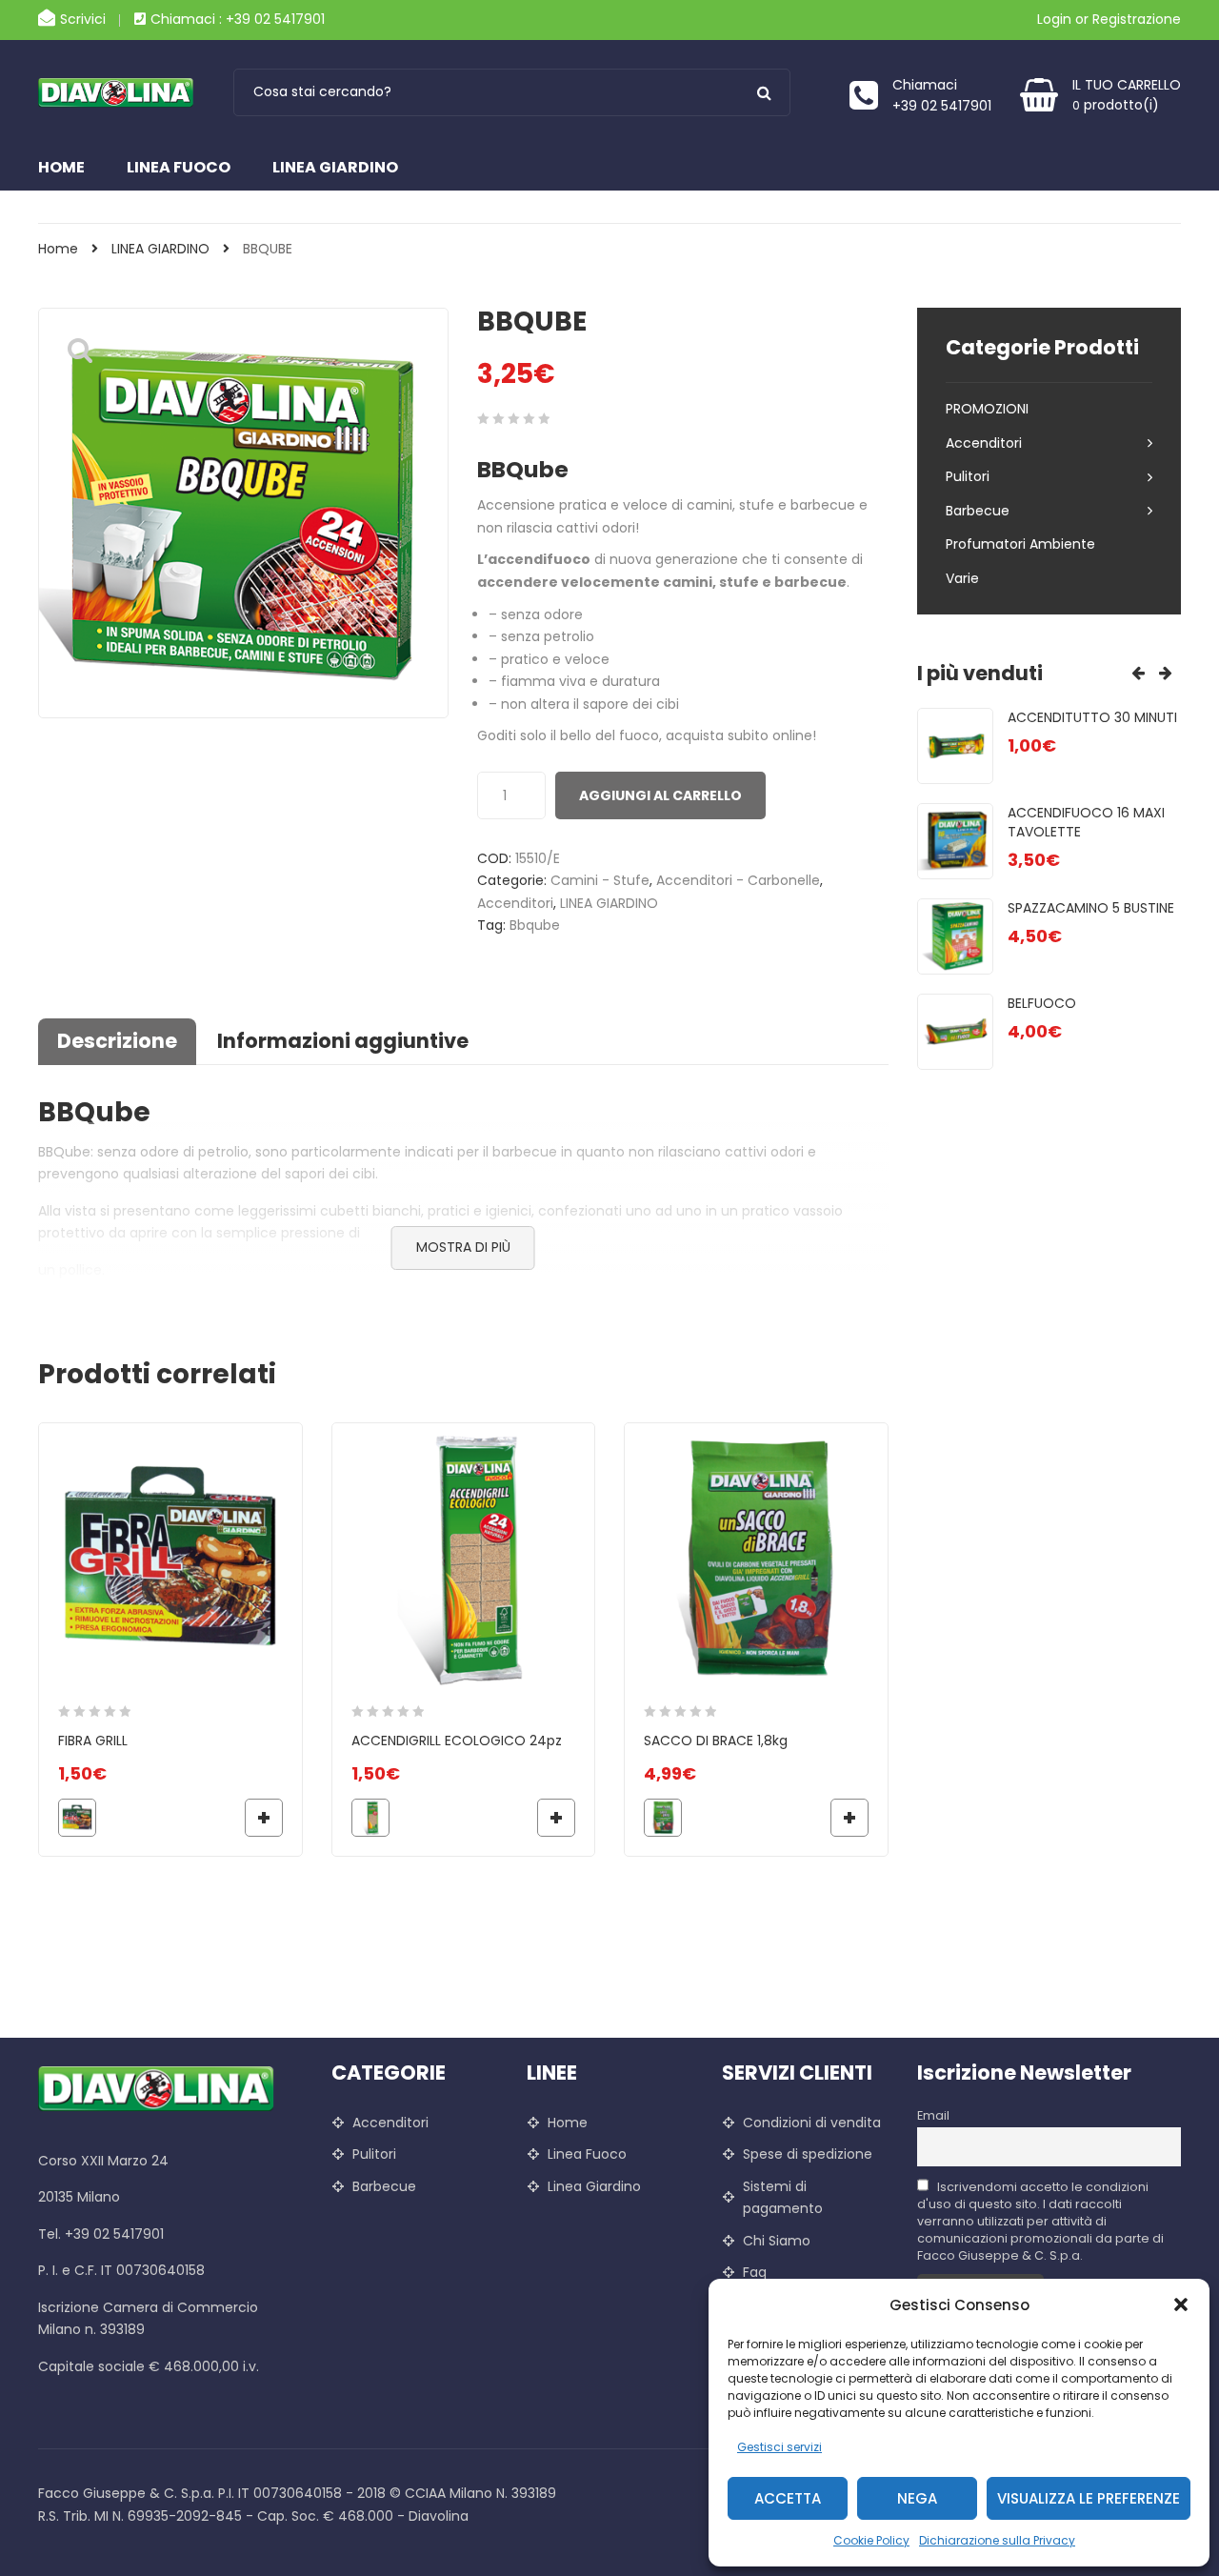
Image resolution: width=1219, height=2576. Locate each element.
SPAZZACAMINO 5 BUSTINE (1091, 908)
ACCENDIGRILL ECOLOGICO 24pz (457, 1741)
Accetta (788, 2498)
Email (933, 2115)
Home (61, 167)
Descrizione (117, 1041)
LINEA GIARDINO (160, 249)
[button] (1181, 2304)
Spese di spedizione (808, 2154)
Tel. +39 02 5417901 (101, 2234)
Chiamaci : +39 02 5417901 (238, 19)
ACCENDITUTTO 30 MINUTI (1092, 717)
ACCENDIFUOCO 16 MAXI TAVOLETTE (1086, 822)
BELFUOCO (1042, 1003)
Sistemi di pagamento (783, 2198)
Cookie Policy (871, 2540)
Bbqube (535, 925)
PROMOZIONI (987, 409)
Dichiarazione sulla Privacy (997, 2540)
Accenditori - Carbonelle (738, 880)
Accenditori (515, 903)
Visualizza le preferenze (1089, 2498)
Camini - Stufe (600, 880)
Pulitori (968, 476)
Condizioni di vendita (812, 2123)
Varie (962, 578)
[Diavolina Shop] (121, 91)
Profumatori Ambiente (1020, 544)
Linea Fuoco (179, 167)
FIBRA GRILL (93, 1741)
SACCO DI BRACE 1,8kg (716, 1741)
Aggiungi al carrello (660, 795)
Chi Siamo (777, 2241)
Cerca (764, 92)
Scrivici (83, 19)
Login (1054, 19)
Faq (755, 2272)
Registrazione (1137, 19)
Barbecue (978, 511)
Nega (917, 2498)
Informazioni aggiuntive (343, 1041)
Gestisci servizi (779, 2447)
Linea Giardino (335, 167)
